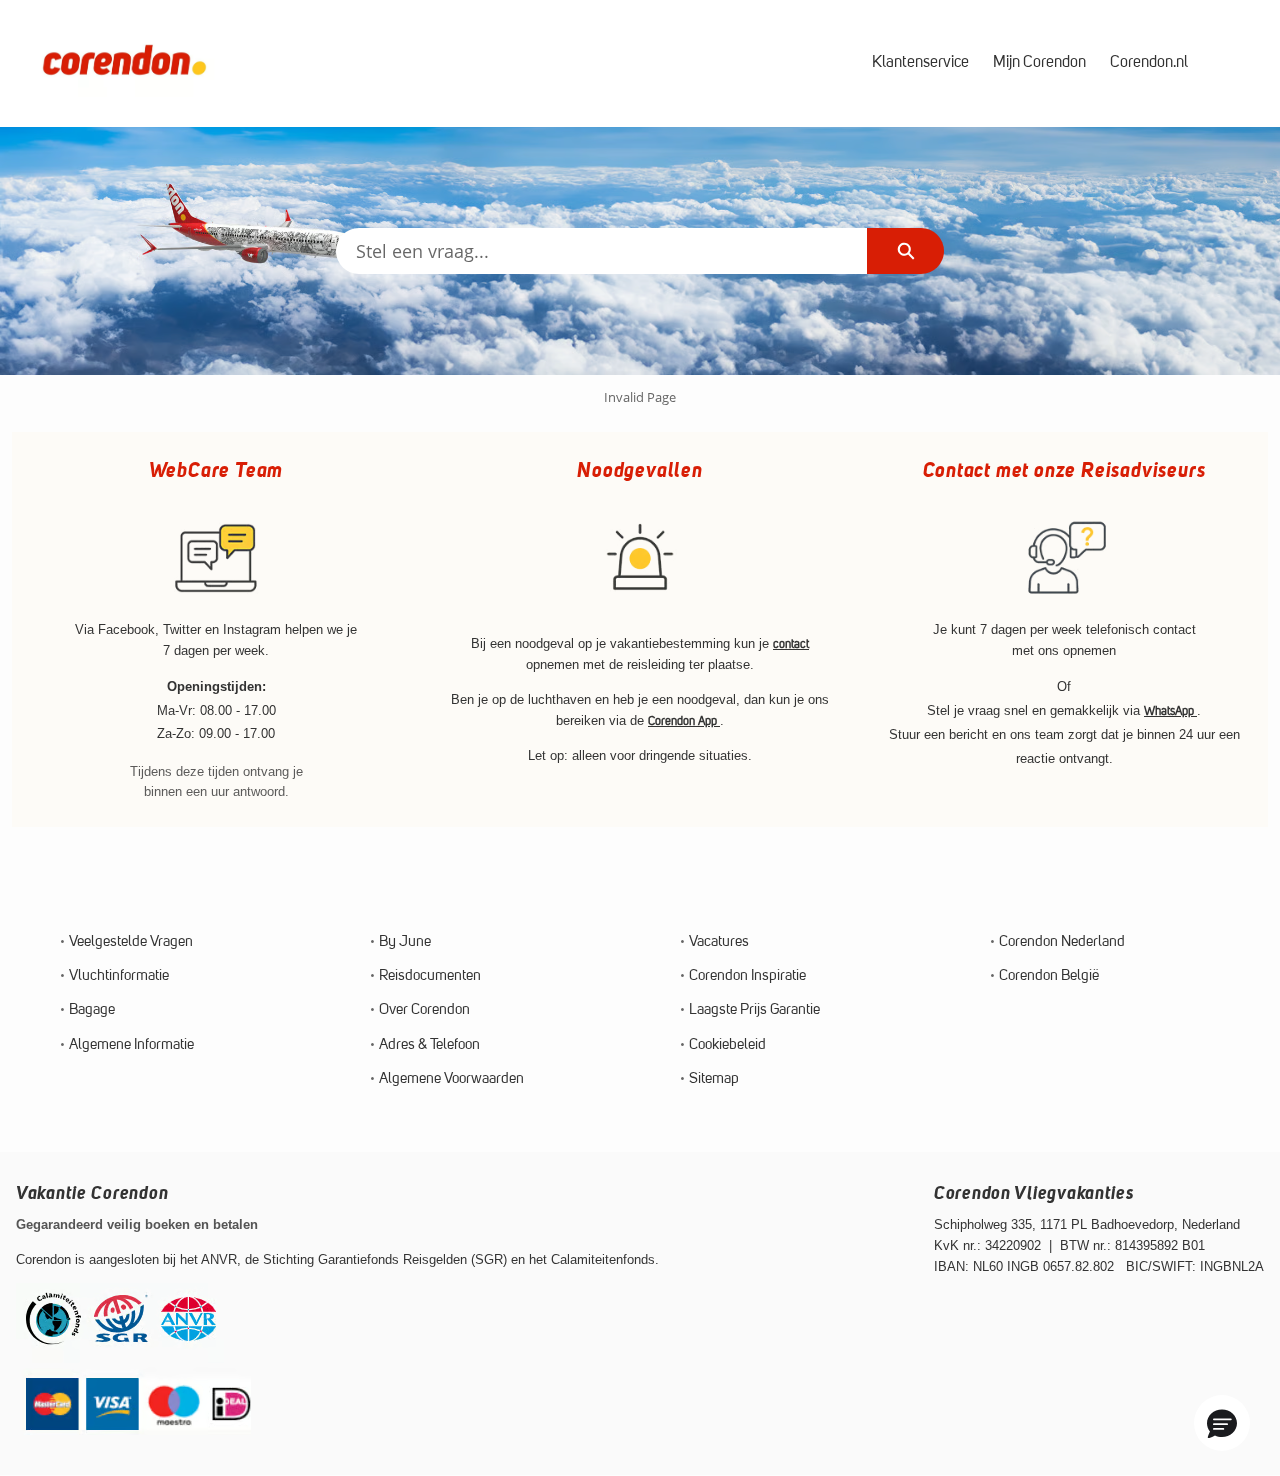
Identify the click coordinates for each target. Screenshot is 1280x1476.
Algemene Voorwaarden (451, 1079)
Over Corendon (424, 1010)
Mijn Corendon (1039, 63)
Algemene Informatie (131, 1045)
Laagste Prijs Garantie (754, 1010)
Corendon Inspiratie (747, 976)
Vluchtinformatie (119, 976)
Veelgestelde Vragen (131, 942)
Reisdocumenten (430, 976)
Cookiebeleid (727, 1045)
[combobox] (601, 251)
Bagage (92, 1010)
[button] (1222, 1423)
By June (405, 942)
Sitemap (714, 1079)
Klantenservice (920, 63)
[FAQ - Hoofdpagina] (124, 63)
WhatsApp (1170, 712)
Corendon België (1049, 976)
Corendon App (684, 722)
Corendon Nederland (1062, 942)
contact (791, 645)
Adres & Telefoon (429, 1045)
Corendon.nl (1149, 63)
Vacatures (719, 942)
